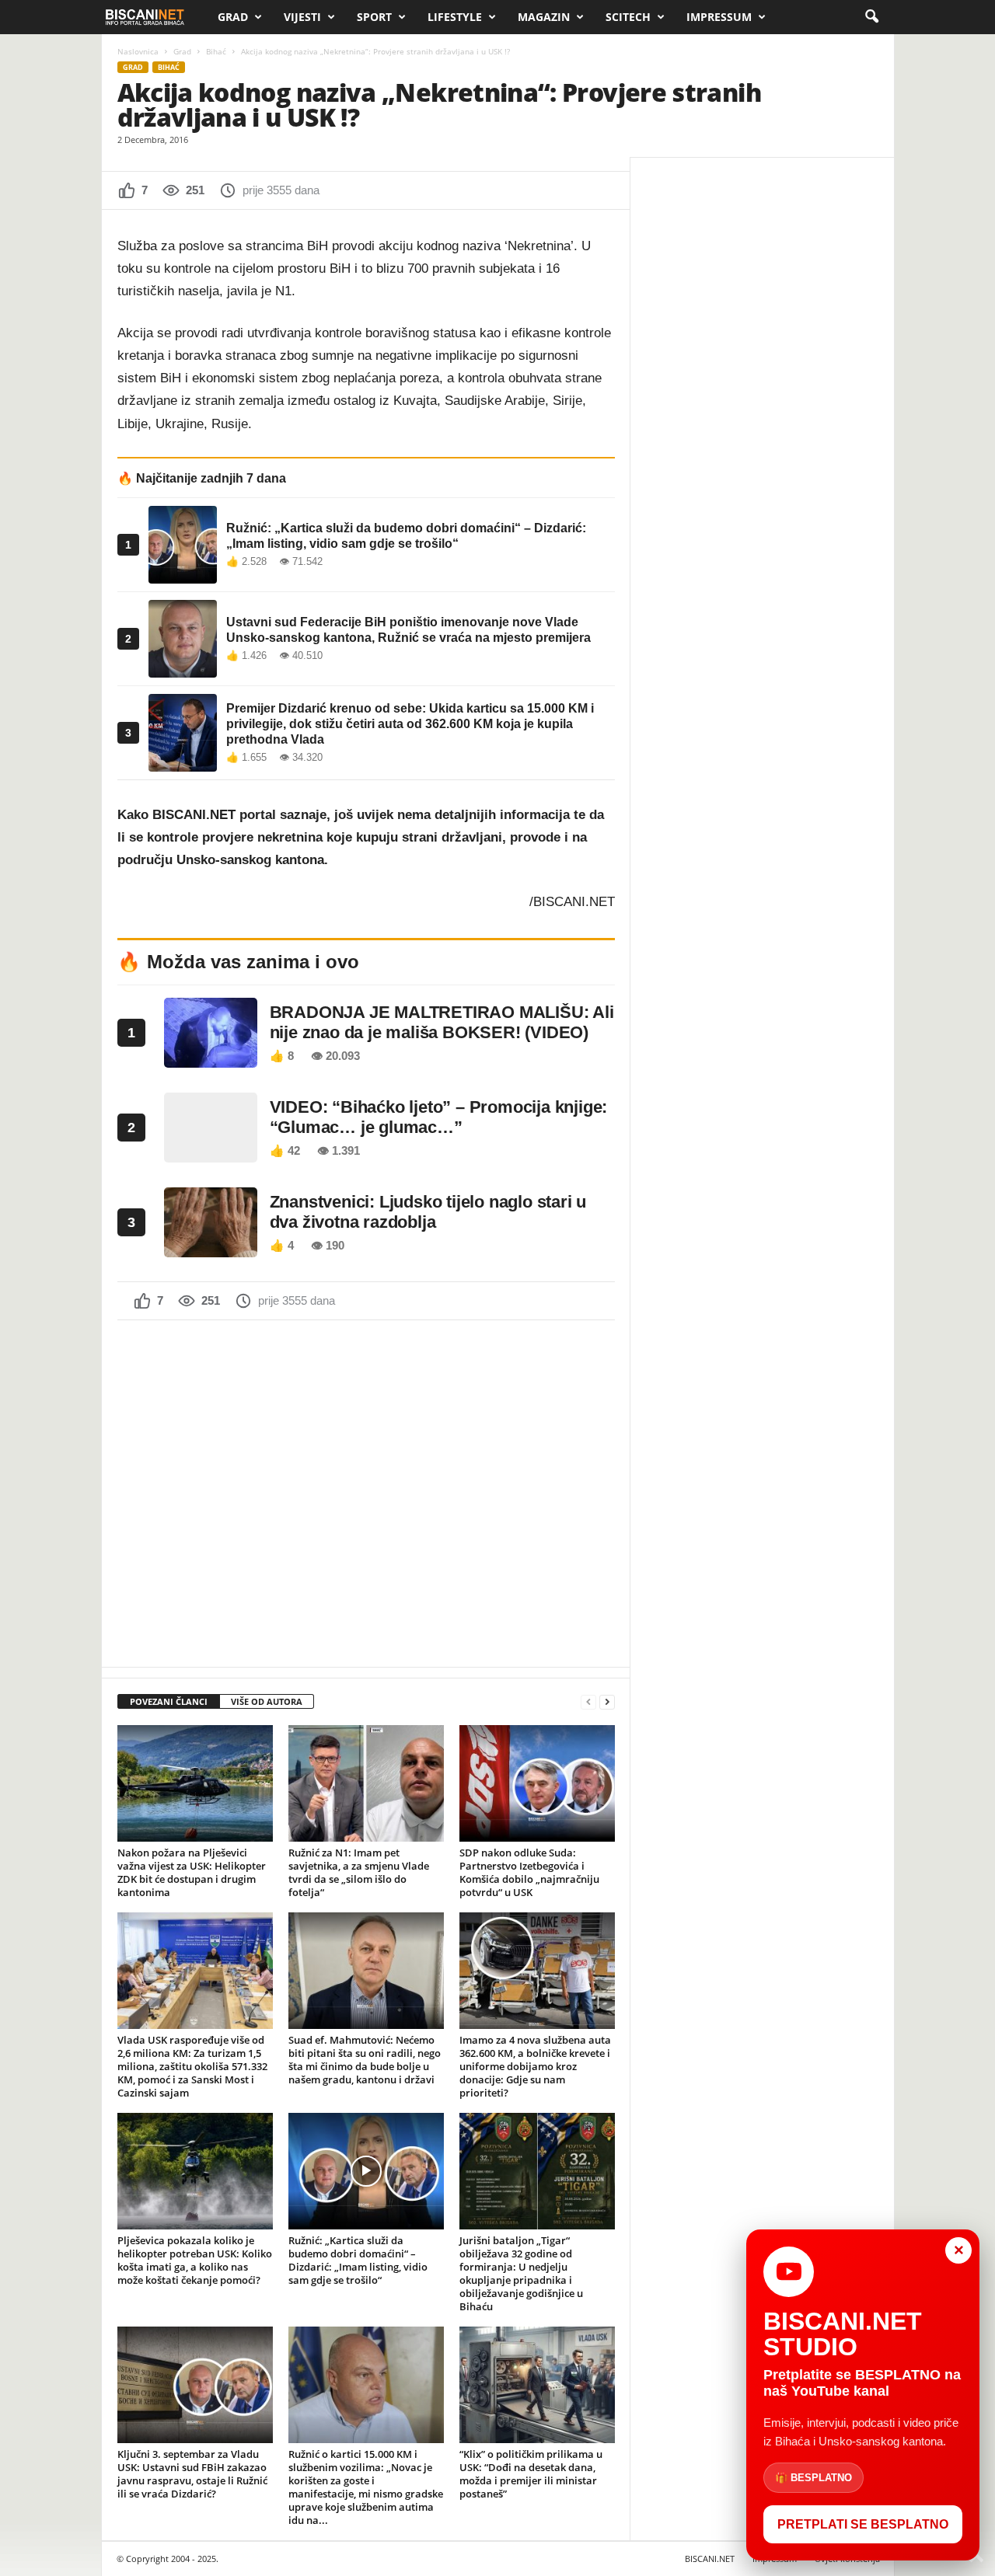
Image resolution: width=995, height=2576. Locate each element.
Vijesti (302, 17)
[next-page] (607, 1702)
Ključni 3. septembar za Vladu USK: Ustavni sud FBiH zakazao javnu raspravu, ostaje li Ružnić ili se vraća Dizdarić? (192, 2474)
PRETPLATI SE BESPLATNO (863, 2524)
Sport (374, 17)
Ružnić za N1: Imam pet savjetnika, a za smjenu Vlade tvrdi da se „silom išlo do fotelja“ (359, 1872)
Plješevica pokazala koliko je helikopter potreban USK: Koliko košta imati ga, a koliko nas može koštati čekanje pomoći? (195, 2260)
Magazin (544, 17)
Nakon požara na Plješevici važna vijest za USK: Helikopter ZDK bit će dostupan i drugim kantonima (192, 1872)
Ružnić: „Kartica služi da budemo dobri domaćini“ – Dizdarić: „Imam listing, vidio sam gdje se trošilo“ (358, 2260)
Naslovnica (138, 51)
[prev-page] (588, 1702)
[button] (871, 17)
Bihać (216, 51)
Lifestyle (455, 17)
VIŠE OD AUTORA (267, 1701)
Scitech (628, 17)
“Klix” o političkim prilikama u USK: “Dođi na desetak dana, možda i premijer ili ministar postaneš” (531, 2474)
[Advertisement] (366, 1492)
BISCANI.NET (710, 2559)
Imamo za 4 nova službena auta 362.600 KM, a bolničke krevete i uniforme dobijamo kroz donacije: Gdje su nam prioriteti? (535, 2066)
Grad (233, 17)
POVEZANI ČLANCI (169, 1701)
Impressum (719, 17)
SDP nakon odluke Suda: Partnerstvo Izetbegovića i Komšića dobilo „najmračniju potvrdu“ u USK (529, 1872)
